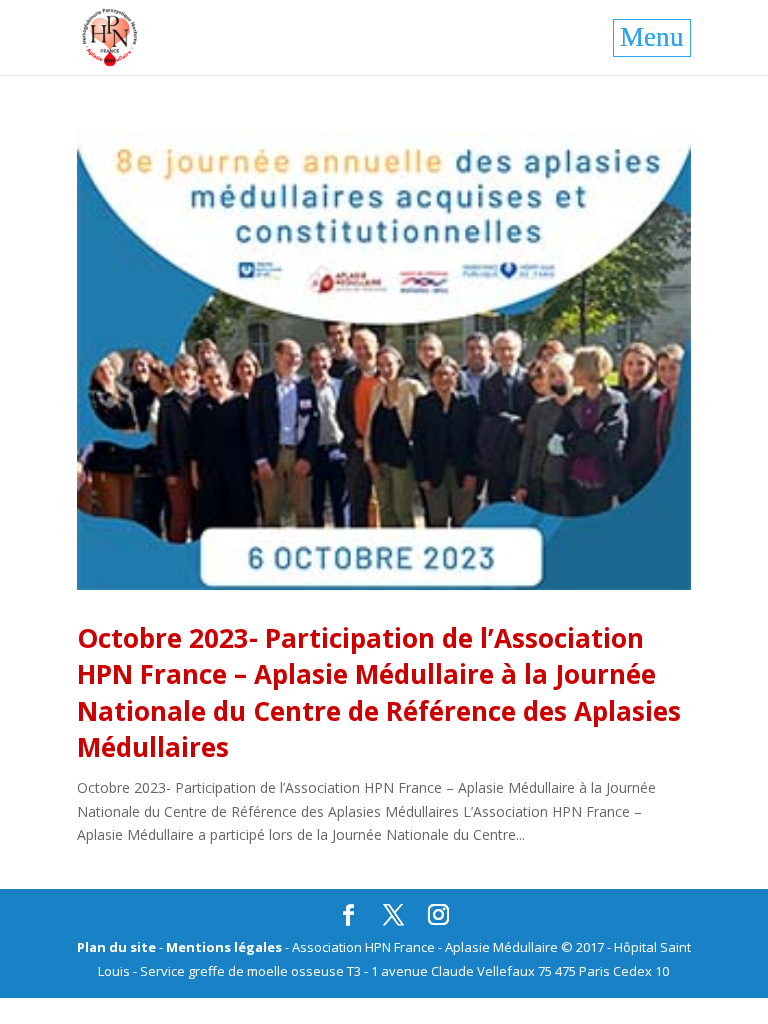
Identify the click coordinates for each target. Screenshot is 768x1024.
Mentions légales (224, 947)
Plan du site (116, 947)
